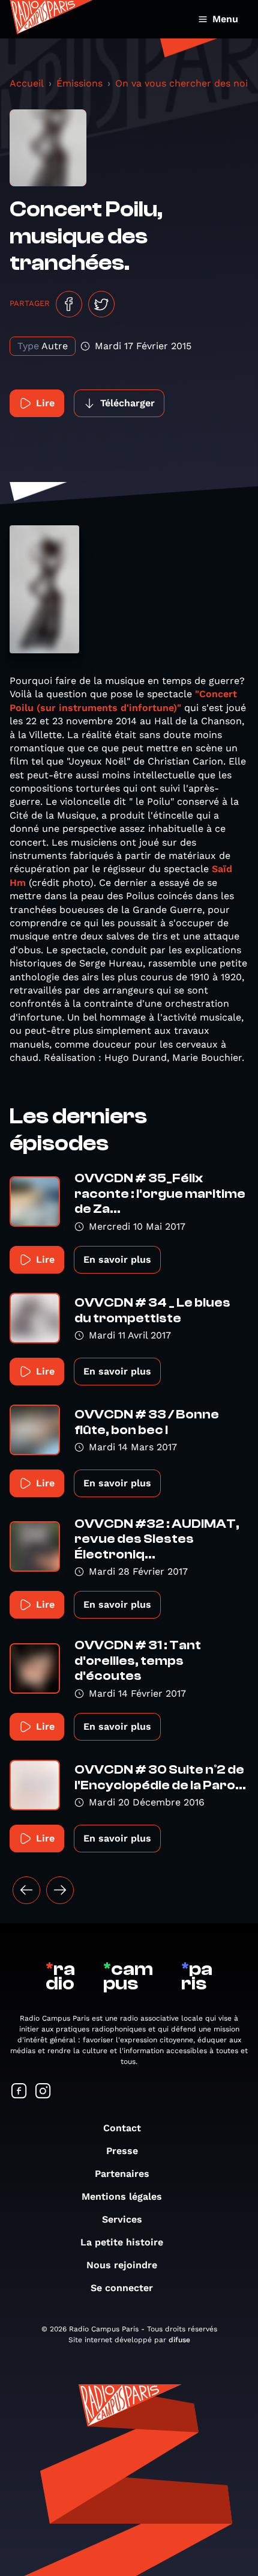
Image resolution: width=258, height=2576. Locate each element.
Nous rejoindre (122, 2265)
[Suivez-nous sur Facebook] (19, 2092)
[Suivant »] (60, 1890)
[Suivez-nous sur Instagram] (43, 2092)
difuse (179, 2340)
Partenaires (122, 2174)
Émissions (79, 83)
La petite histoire (122, 2242)
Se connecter (122, 2288)
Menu (225, 19)
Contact (122, 2128)
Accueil (27, 83)
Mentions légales (122, 2196)
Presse (122, 2151)
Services (122, 2219)
